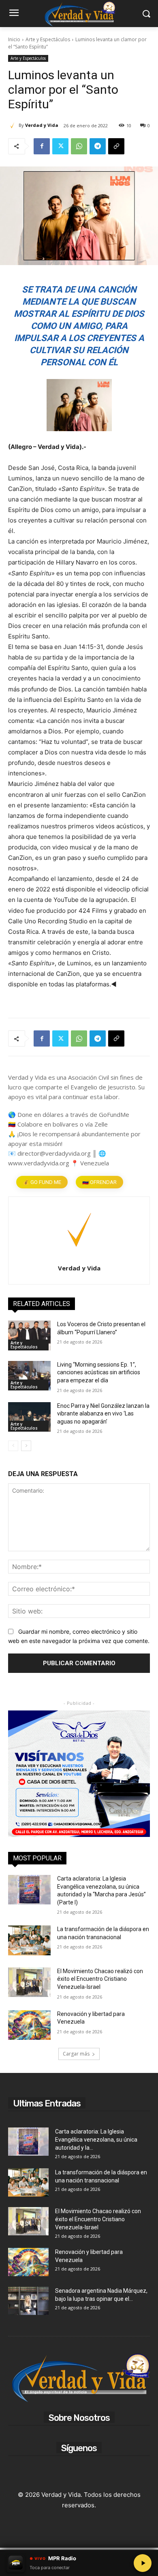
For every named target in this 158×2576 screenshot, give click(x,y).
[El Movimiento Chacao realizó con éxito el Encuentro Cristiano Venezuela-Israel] (29, 1982)
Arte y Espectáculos (48, 39)
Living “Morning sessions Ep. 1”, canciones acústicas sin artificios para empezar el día (99, 1372)
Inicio (14, 39)
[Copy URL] (116, 146)
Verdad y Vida (42, 125)
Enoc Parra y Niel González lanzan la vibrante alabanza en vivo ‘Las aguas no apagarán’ (103, 1414)
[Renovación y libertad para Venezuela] (29, 2025)
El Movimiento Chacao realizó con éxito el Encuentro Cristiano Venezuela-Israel (100, 1979)
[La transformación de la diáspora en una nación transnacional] (29, 1940)
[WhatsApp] (79, 146)
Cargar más (76, 2054)
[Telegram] (98, 146)
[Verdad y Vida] (13, 125)
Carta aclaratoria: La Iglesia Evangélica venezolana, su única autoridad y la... (96, 2140)
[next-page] (26, 1446)
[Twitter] (60, 146)
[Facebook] (42, 146)
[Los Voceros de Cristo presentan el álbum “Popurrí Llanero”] (29, 1335)
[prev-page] (13, 1446)
